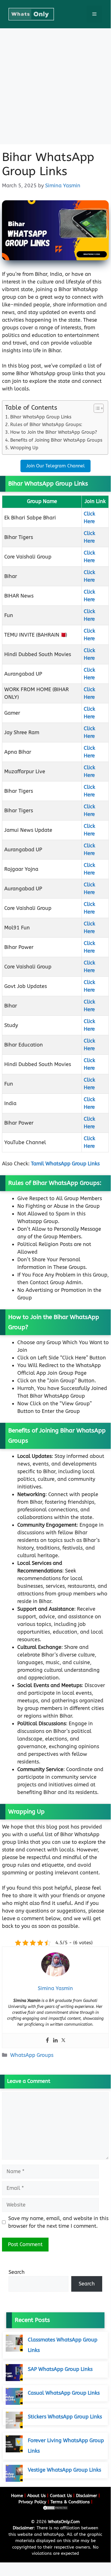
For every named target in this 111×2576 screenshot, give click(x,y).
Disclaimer (87, 2496)
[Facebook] (47, 2041)
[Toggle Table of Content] (96, 408)
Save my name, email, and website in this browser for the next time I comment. (58, 2222)
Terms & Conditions (70, 2502)
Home (17, 2496)
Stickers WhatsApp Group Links (65, 2417)
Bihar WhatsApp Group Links (41, 417)
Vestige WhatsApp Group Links (64, 2470)
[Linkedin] (55, 2041)
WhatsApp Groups (32, 2055)
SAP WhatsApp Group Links (60, 2369)
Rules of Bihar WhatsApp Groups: (46, 425)
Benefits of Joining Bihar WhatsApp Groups (56, 440)
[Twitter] (63, 2041)
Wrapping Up (24, 448)
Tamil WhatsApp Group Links (65, 1164)
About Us (36, 2496)
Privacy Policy (32, 2502)
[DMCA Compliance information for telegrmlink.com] (55, 2509)
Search (17, 2272)
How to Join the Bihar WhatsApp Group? (54, 432)
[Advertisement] (55, 86)
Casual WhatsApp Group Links (64, 2393)
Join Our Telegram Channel (55, 466)
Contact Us (61, 2496)
